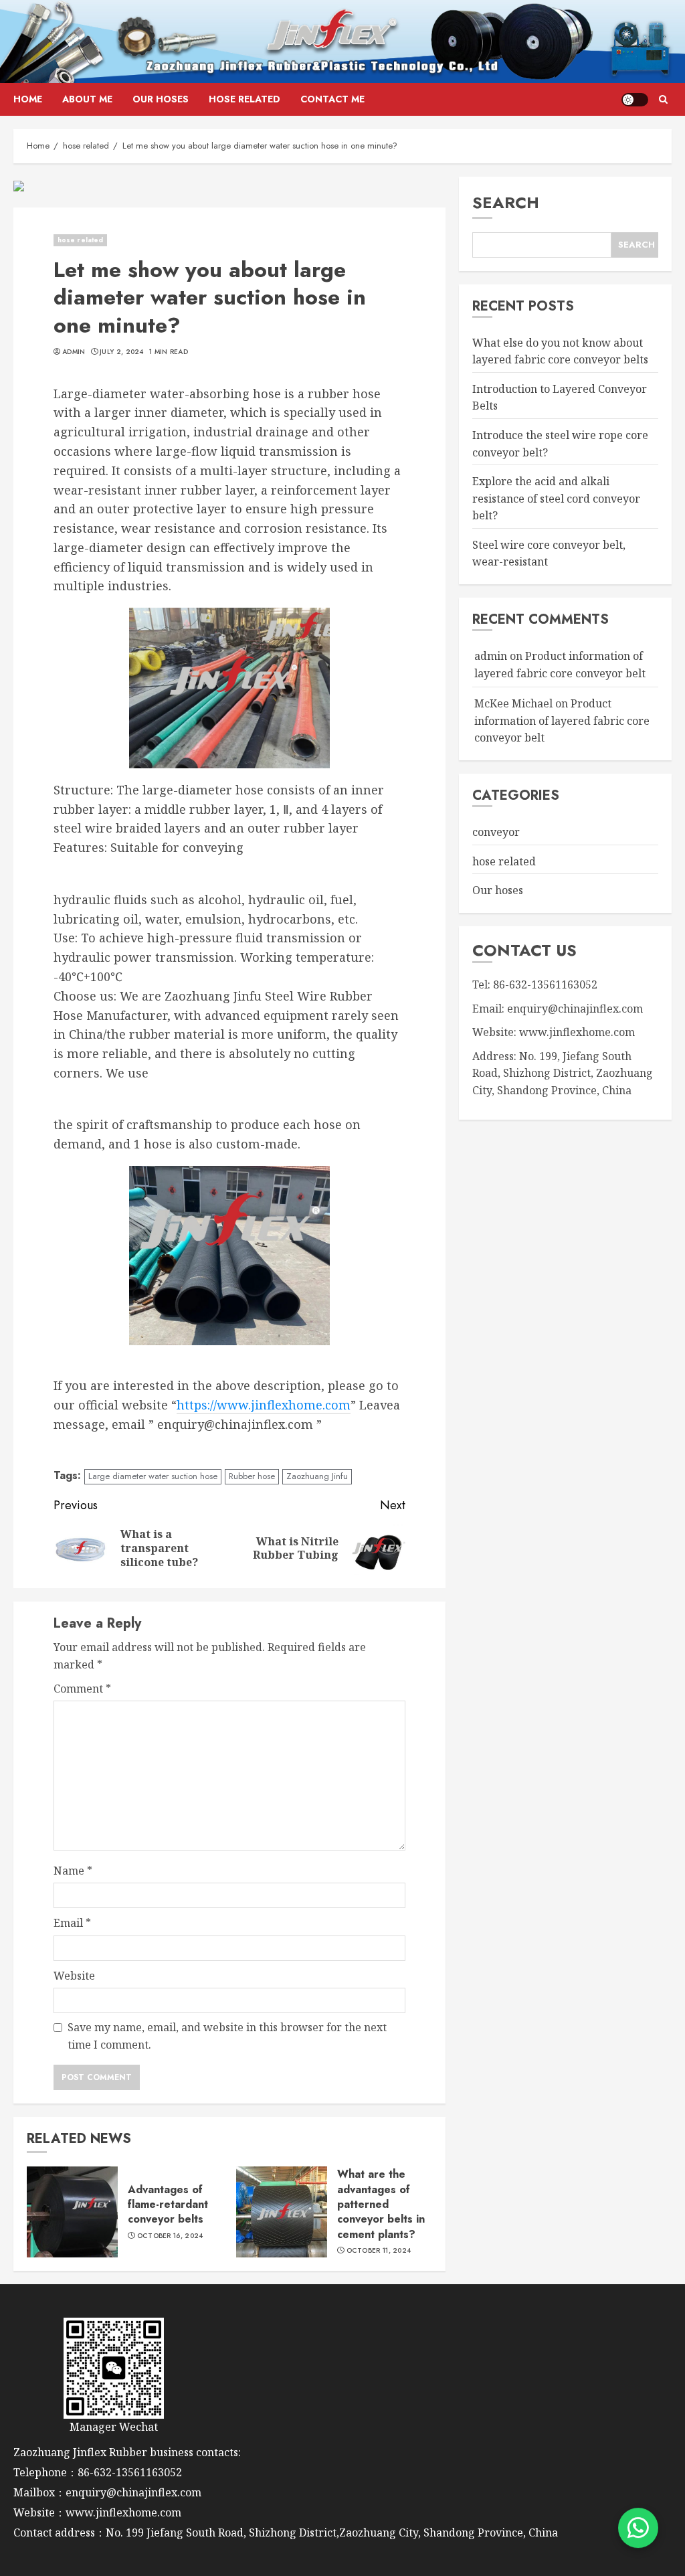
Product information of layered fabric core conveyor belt (562, 720)
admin (74, 352)
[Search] (663, 100)
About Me (87, 99)
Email (72, 1923)
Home (28, 99)
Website (74, 1976)
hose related (244, 99)
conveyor (496, 832)
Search (506, 202)
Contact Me (332, 99)
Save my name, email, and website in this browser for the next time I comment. (227, 2036)
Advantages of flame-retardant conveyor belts (168, 2205)
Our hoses (161, 99)
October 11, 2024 (379, 2251)
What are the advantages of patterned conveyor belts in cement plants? (381, 2204)
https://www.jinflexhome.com (264, 1405)
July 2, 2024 (122, 352)
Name (73, 1871)
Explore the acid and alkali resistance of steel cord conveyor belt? (556, 498)
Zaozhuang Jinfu (317, 1476)
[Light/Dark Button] (635, 100)
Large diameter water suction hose (153, 1476)
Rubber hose (252, 1476)
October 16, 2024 (170, 2236)
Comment (82, 1689)
